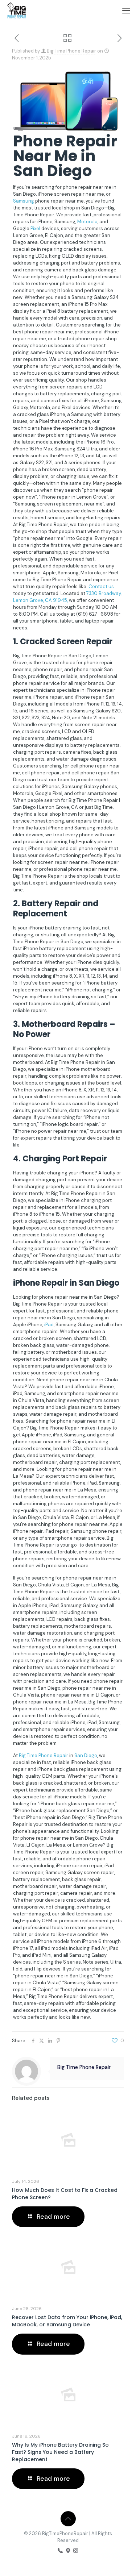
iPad (49, 1325)
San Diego (86, 1755)
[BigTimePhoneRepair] (17, 11)
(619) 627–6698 (95, 614)
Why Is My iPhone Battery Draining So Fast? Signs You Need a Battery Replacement (60, 2452)
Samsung (24, 201)
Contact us (101, 586)
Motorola (87, 222)
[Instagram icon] (76, 2551)
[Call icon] (60, 2551)
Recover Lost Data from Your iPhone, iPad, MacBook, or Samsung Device (67, 2321)
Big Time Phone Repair (71, 51)
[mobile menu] (126, 11)
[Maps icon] (68, 2551)
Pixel (35, 228)
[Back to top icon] (68, 2519)
